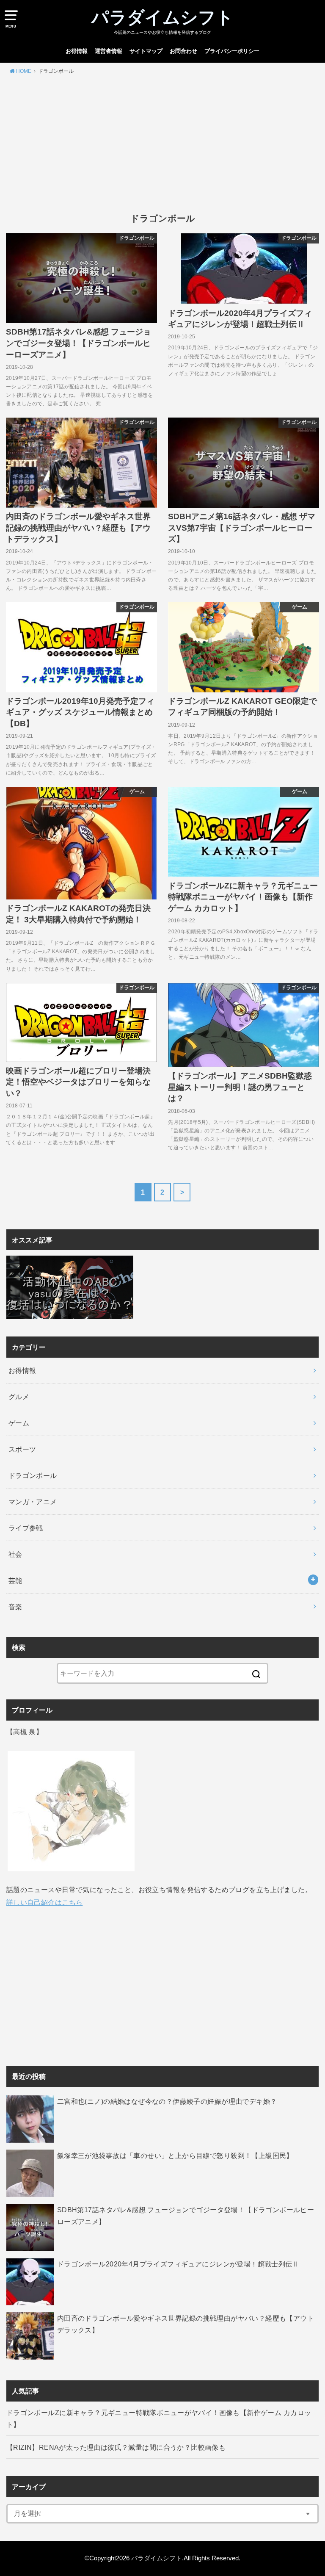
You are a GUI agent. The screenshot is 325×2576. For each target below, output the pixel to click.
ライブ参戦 (26, 1528)
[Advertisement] (162, 144)
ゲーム (19, 1423)
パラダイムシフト (162, 17)
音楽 (15, 1607)
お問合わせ (183, 51)
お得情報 (77, 51)
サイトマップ (146, 51)
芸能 (15, 1580)
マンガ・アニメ (33, 1502)
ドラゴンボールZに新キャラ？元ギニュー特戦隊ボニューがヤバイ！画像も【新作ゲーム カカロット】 (159, 2418)
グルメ (19, 1397)
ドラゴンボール (33, 1475)
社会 (15, 1554)
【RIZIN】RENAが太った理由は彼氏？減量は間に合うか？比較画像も (116, 2447)
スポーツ (22, 1449)
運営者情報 (109, 51)
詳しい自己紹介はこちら (45, 1902)
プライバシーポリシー (232, 51)
